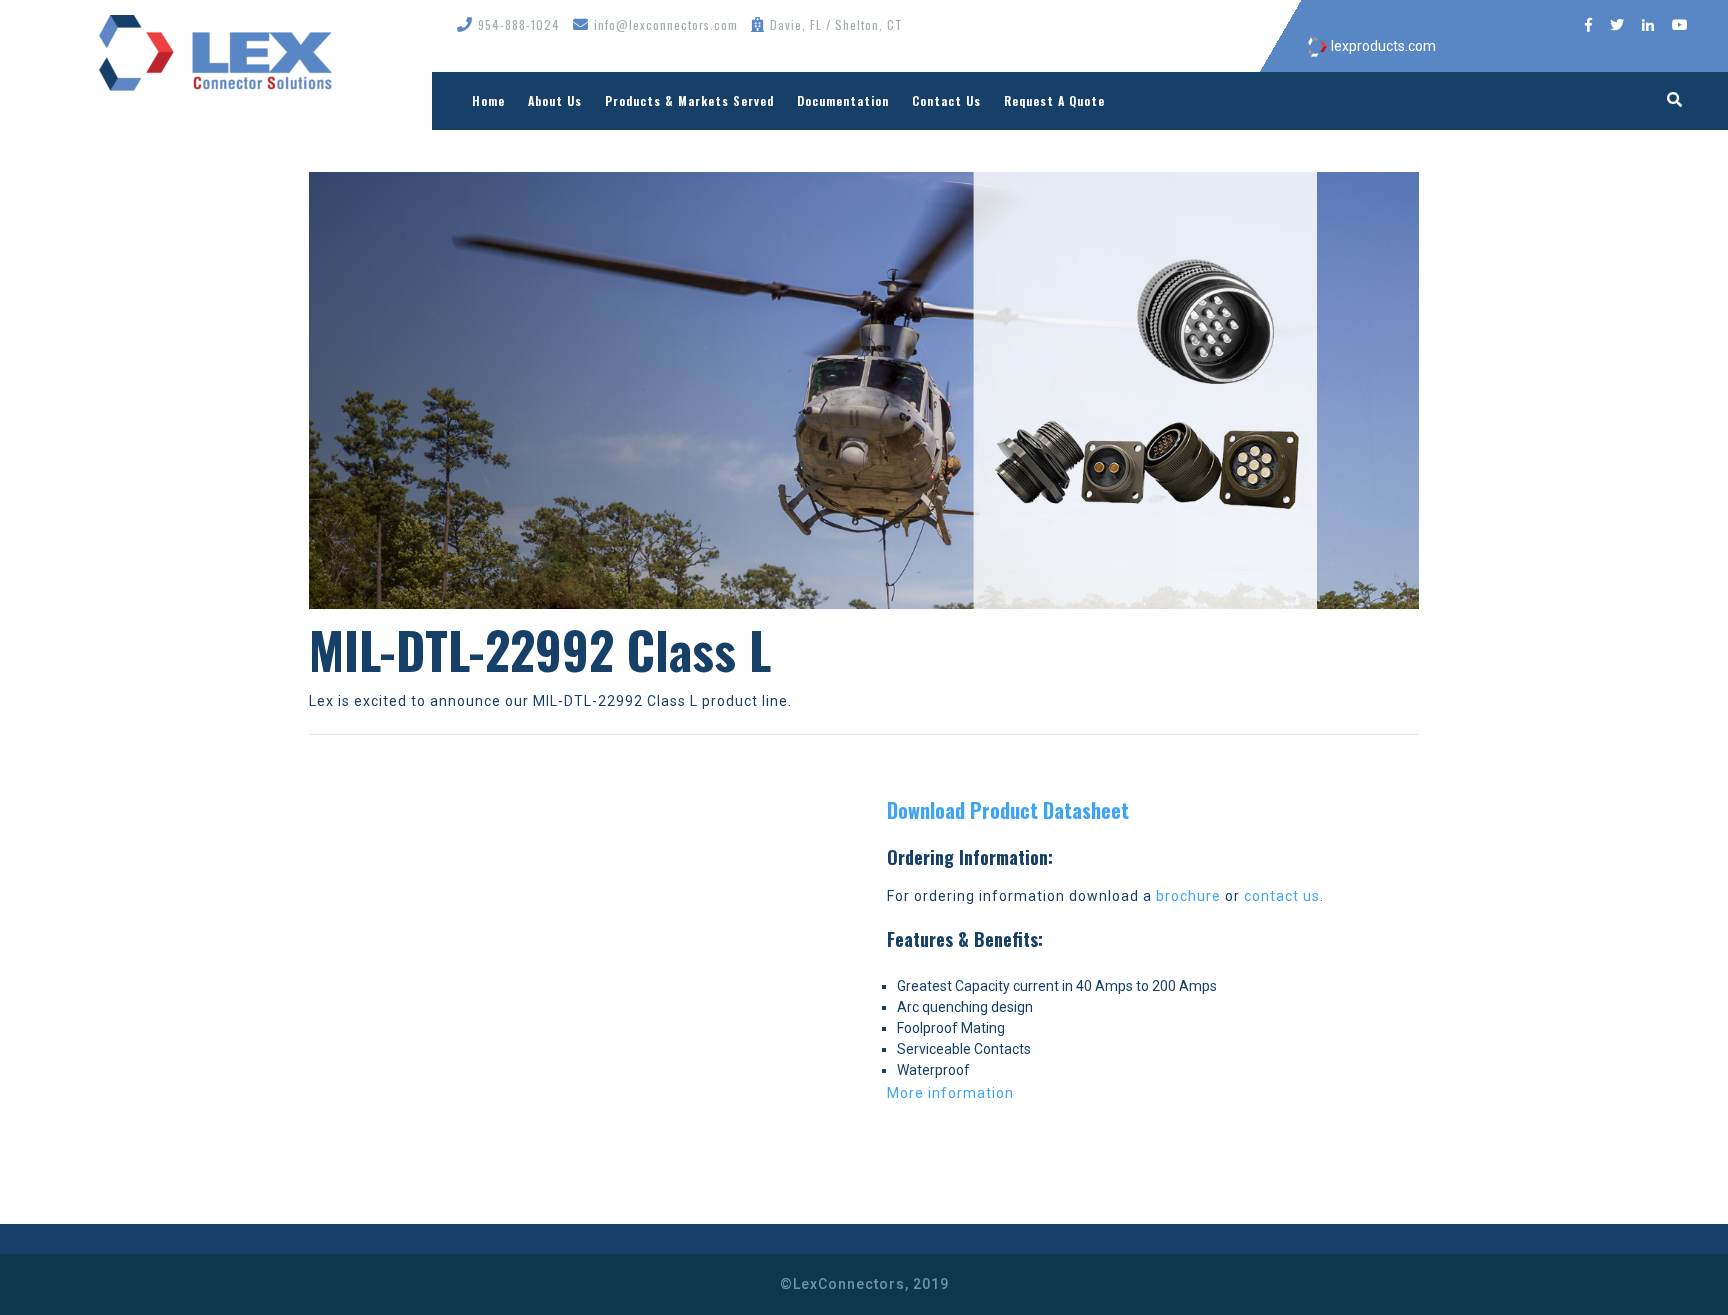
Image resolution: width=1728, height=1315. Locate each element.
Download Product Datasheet (1008, 810)
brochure (1188, 896)
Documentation (843, 100)
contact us (1282, 896)
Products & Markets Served (689, 100)
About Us (555, 100)
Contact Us (946, 100)
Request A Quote (1054, 100)
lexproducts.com (1382, 46)
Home (488, 100)
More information (950, 1093)
